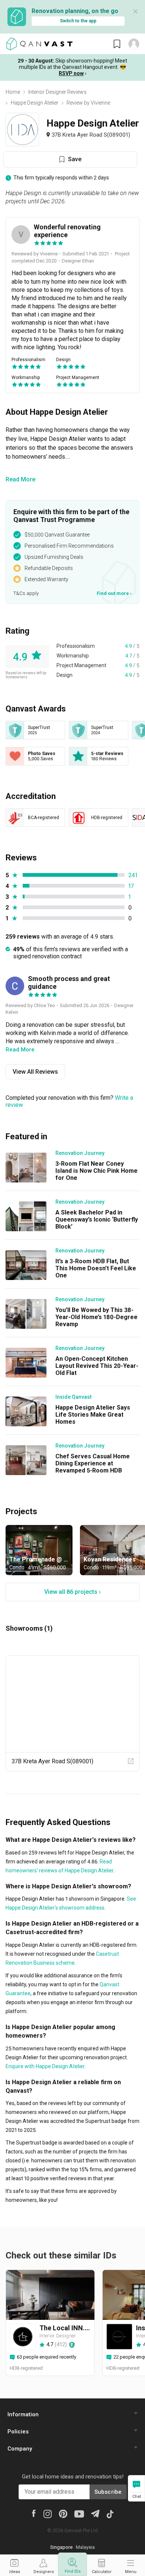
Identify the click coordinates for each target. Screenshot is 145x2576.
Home (13, 92)
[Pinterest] (63, 2513)
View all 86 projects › (72, 1592)
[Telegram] (95, 2513)
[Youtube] (79, 2513)
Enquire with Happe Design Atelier (45, 2066)
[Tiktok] (110, 2513)
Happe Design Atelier (35, 103)
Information (23, 2414)
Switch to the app (78, 21)
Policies (18, 2432)
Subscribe (108, 2492)
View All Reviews (35, 1072)
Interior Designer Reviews (57, 92)
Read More (20, 479)
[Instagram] (47, 2513)
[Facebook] (34, 2513)
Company (20, 2449)
